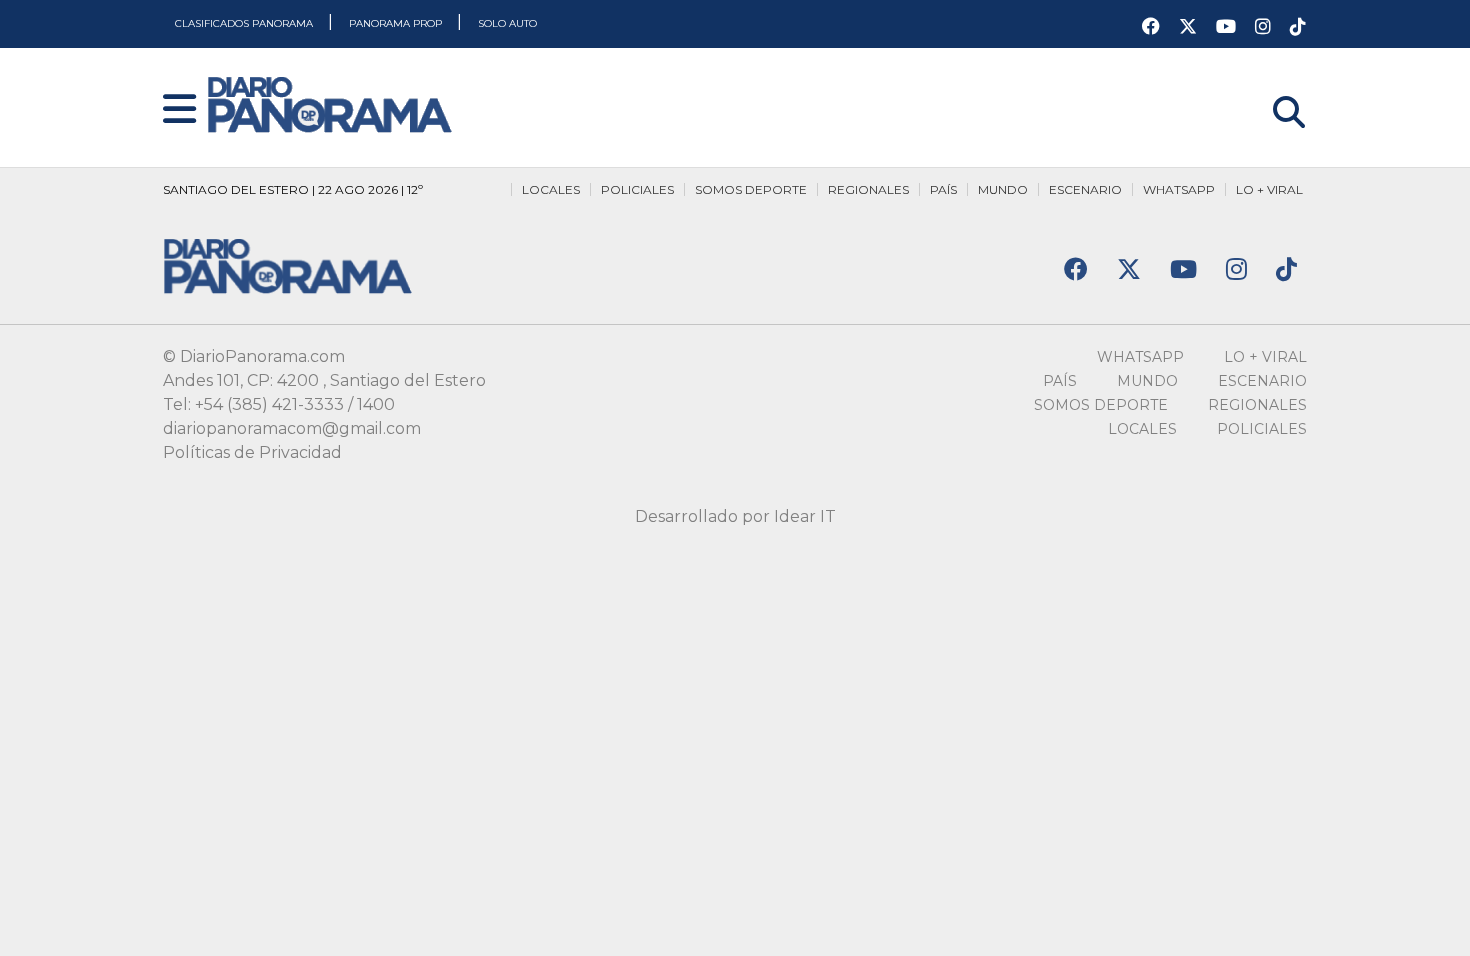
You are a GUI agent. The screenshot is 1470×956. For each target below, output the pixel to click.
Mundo (1003, 189)
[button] (179, 110)
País (943, 189)
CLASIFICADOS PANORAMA (245, 23)
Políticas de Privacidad (252, 452)
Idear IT (805, 516)
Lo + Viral (1269, 189)
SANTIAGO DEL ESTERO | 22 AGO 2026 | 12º (293, 189)
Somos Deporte (751, 189)
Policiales (637, 189)
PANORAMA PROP (397, 23)
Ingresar (1273, 86)
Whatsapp (1179, 189)
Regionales (868, 189)
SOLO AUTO (507, 23)
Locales (551, 189)
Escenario (1085, 189)
